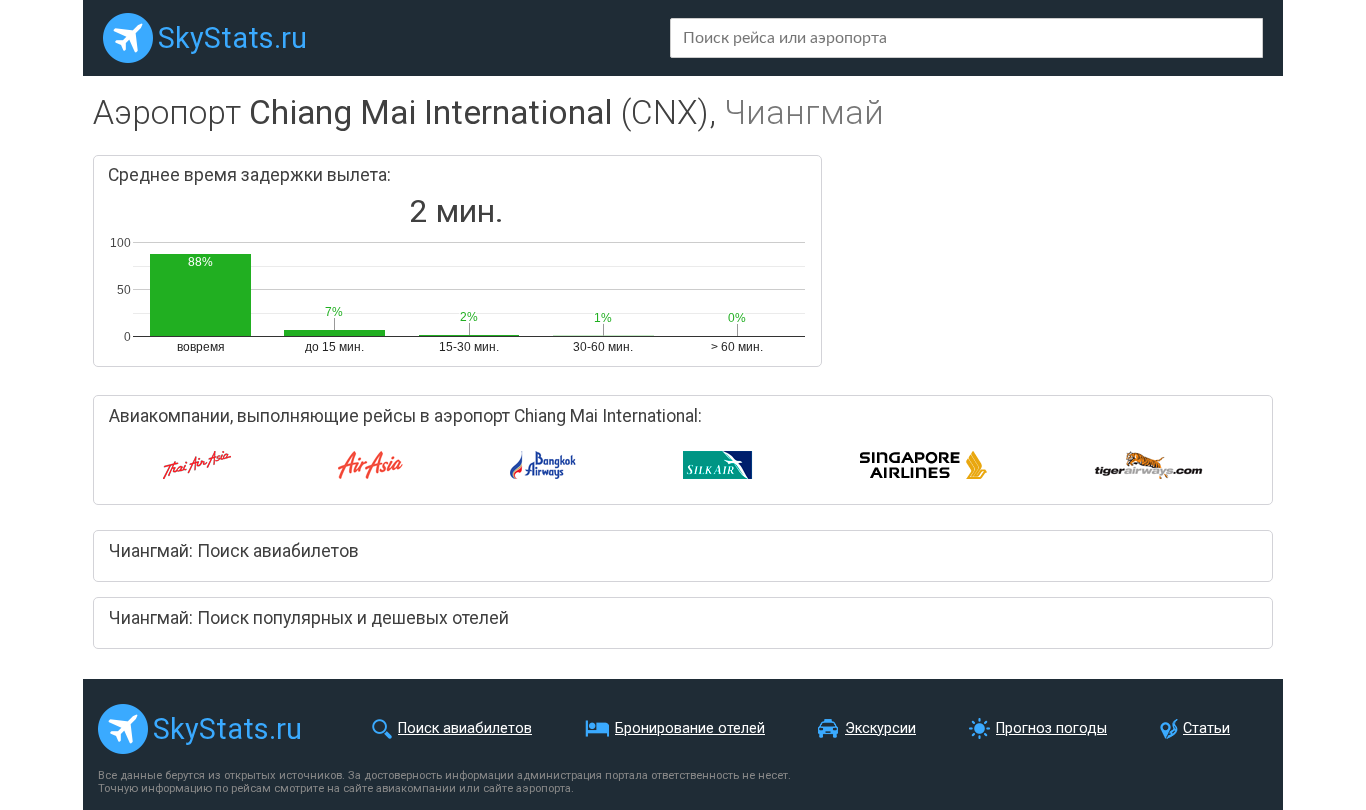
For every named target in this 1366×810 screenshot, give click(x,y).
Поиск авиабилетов (465, 728)
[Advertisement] (1050, 260)
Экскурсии (880, 728)
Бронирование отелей (690, 728)
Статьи (1206, 728)
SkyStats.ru (232, 38)
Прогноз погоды (1051, 728)
